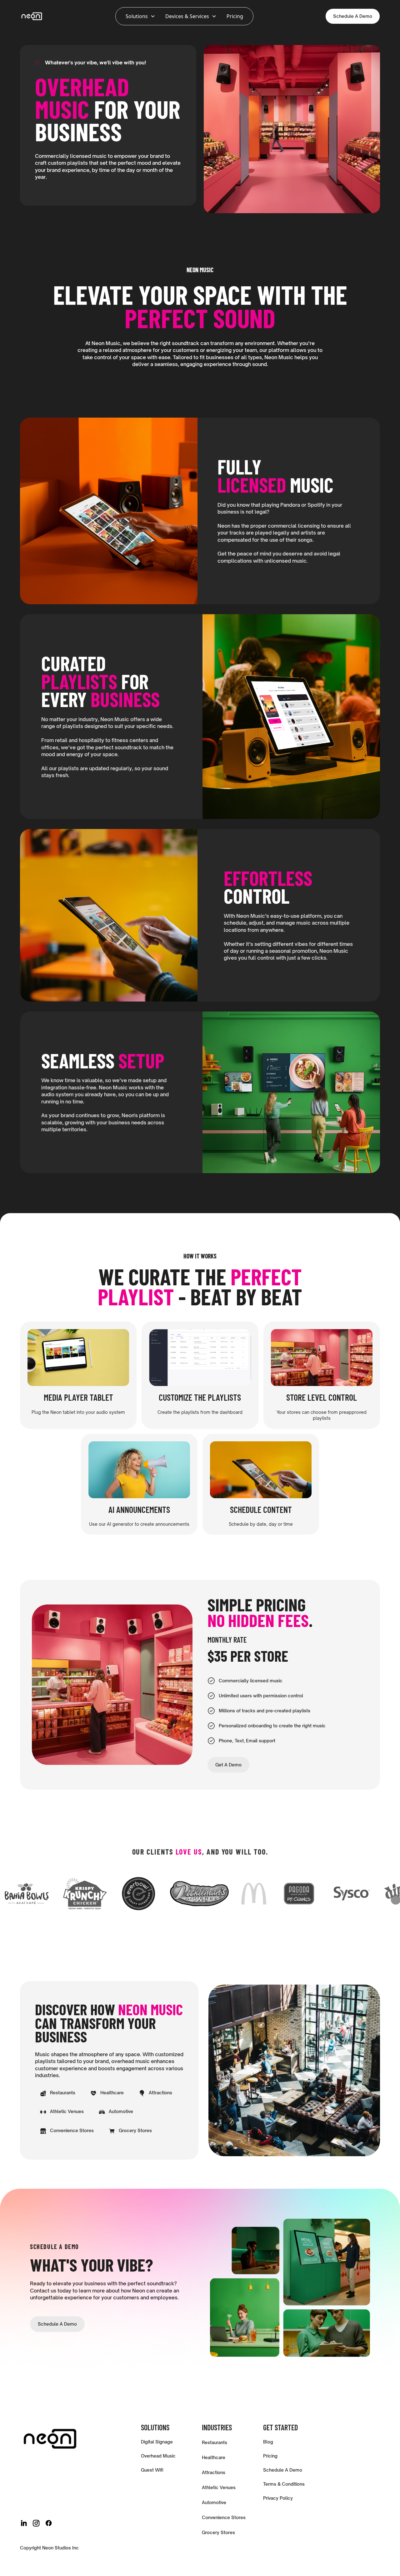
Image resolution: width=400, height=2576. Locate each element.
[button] (140, 16)
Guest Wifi (152, 2470)
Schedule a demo (57, 2324)
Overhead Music (158, 2456)
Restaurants (215, 2442)
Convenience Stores (224, 2517)
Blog (268, 2442)
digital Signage (157, 2442)
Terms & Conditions (284, 2484)
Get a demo (228, 1765)
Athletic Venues (219, 2487)
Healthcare (214, 2457)
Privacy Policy (278, 2498)
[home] (32, 16)
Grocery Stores (218, 2532)
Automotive (214, 2502)
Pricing (235, 16)
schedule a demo (353, 16)
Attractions (214, 2472)
